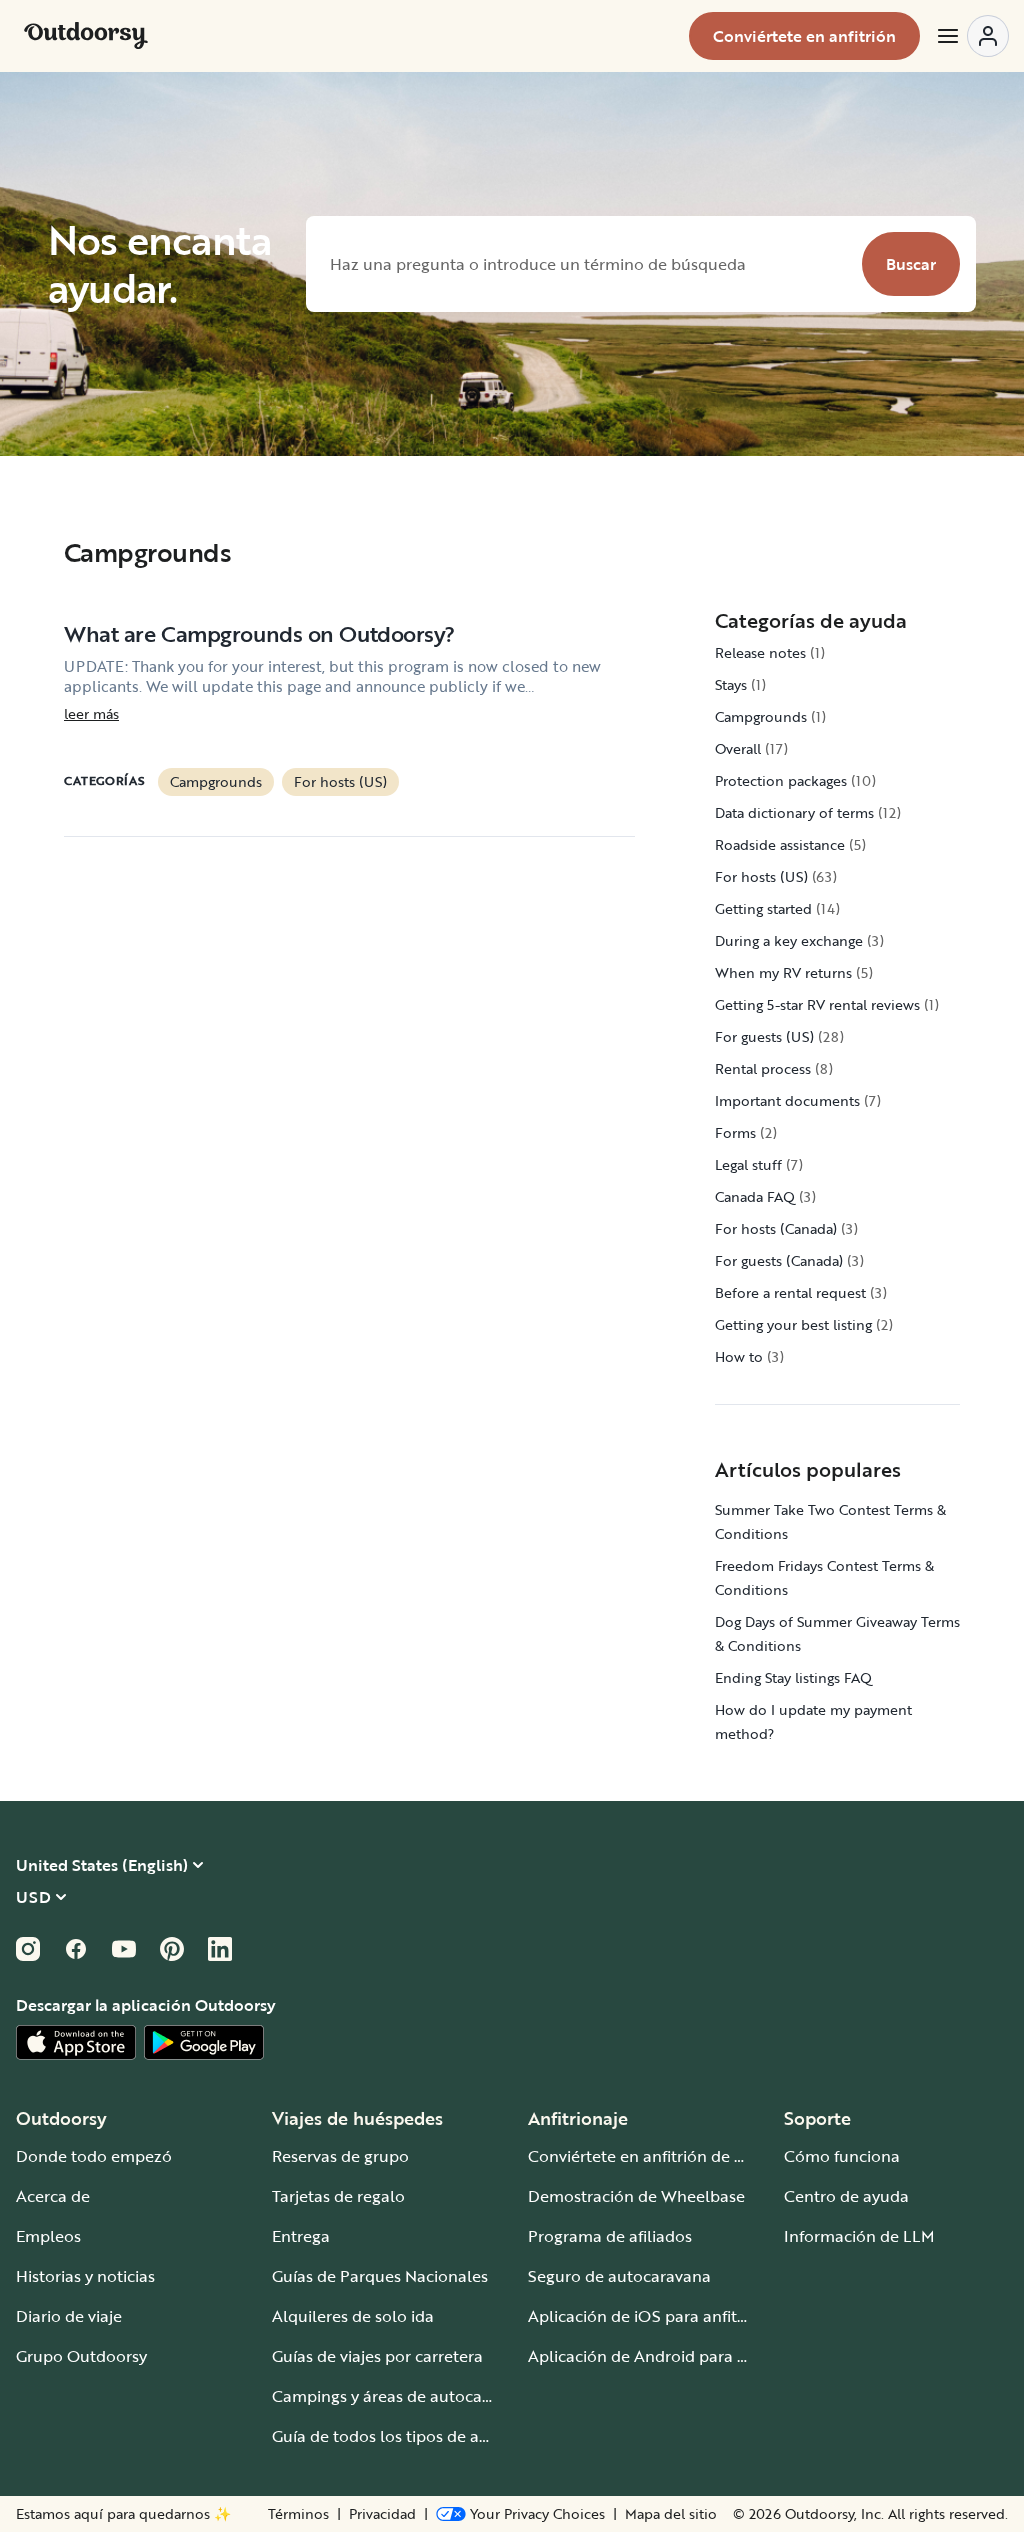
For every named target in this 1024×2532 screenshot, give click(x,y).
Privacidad (382, 2514)
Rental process (763, 1068)
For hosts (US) (340, 781)
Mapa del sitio (671, 2514)
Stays (731, 684)
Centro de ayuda (846, 2196)
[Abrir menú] (972, 36)
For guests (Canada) (779, 1260)
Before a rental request (790, 1292)
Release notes (760, 652)
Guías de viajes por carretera (377, 2356)
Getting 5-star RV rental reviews (817, 1004)
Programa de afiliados (610, 2236)
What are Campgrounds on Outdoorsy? (259, 633)
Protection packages (781, 780)
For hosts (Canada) (776, 1228)
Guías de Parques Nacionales (380, 2276)
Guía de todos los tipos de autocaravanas (426, 2436)
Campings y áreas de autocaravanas (406, 2396)
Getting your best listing (793, 1324)
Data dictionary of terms (794, 812)
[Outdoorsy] (86, 36)
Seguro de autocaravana (619, 2276)
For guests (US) (764, 1036)
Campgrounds (216, 781)
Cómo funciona (842, 2156)
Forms (735, 1132)
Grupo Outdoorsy (81, 2356)
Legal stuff (748, 1164)
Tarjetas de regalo (338, 2196)
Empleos (48, 2236)
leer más (91, 714)
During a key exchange (789, 940)
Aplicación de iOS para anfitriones (655, 2316)
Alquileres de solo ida (353, 2316)
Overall (738, 748)
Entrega (301, 2236)
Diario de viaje (69, 2316)
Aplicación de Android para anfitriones (672, 2356)
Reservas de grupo (340, 2156)
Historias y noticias (85, 2276)
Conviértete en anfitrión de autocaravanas (686, 2156)
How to (739, 1356)
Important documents (787, 1100)
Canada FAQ (755, 1196)
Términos (298, 2514)
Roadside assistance (780, 844)
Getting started (763, 908)
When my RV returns (783, 972)
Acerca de (53, 2196)
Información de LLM (859, 2236)
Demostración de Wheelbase (636, 2196)
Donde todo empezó (94, 2156)
